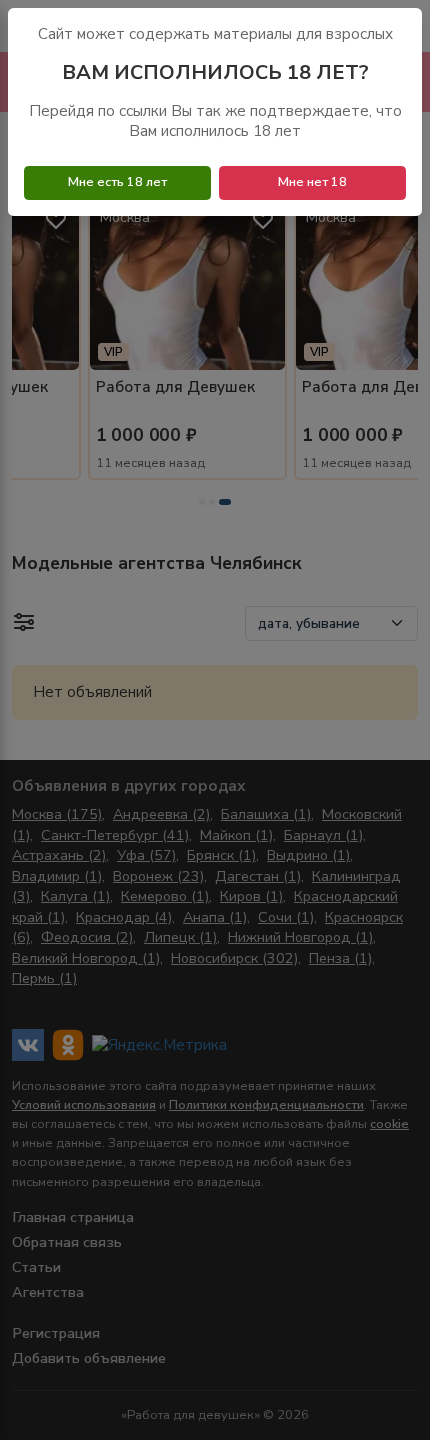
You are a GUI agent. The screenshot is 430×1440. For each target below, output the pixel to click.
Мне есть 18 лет (117, 182)
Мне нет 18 (312, 182)
